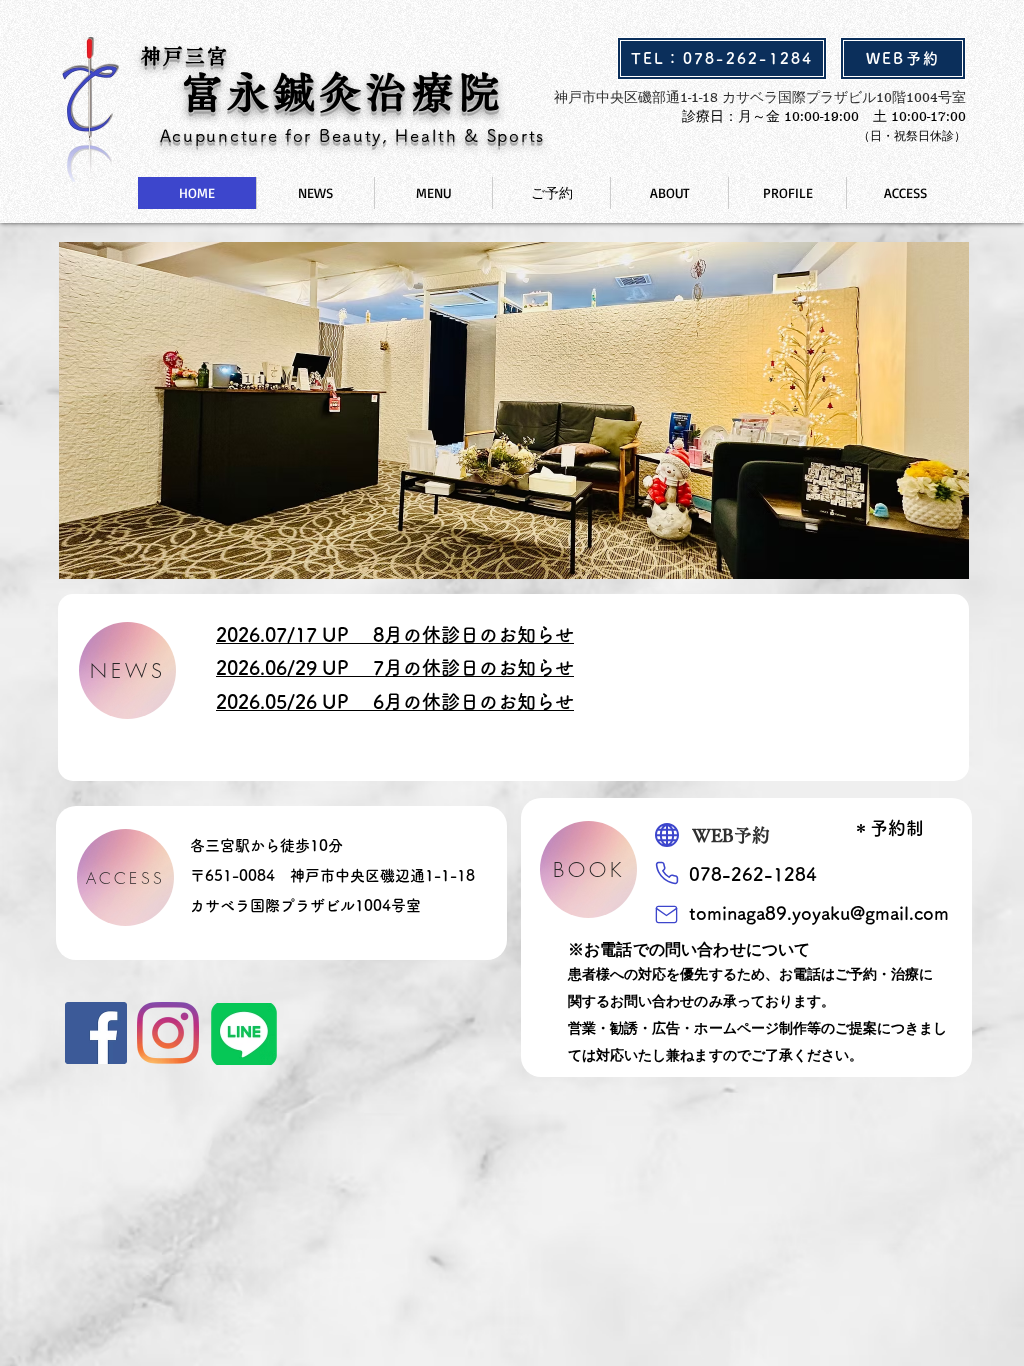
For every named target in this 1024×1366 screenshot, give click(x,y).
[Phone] (666, 872)
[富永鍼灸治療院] (96, 1033)
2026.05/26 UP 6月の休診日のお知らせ (395, 701)
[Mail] (666, 914)
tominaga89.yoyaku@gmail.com (819, 913)
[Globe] (667, 835)
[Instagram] (168, 1033)
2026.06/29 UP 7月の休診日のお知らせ (395, 667)
